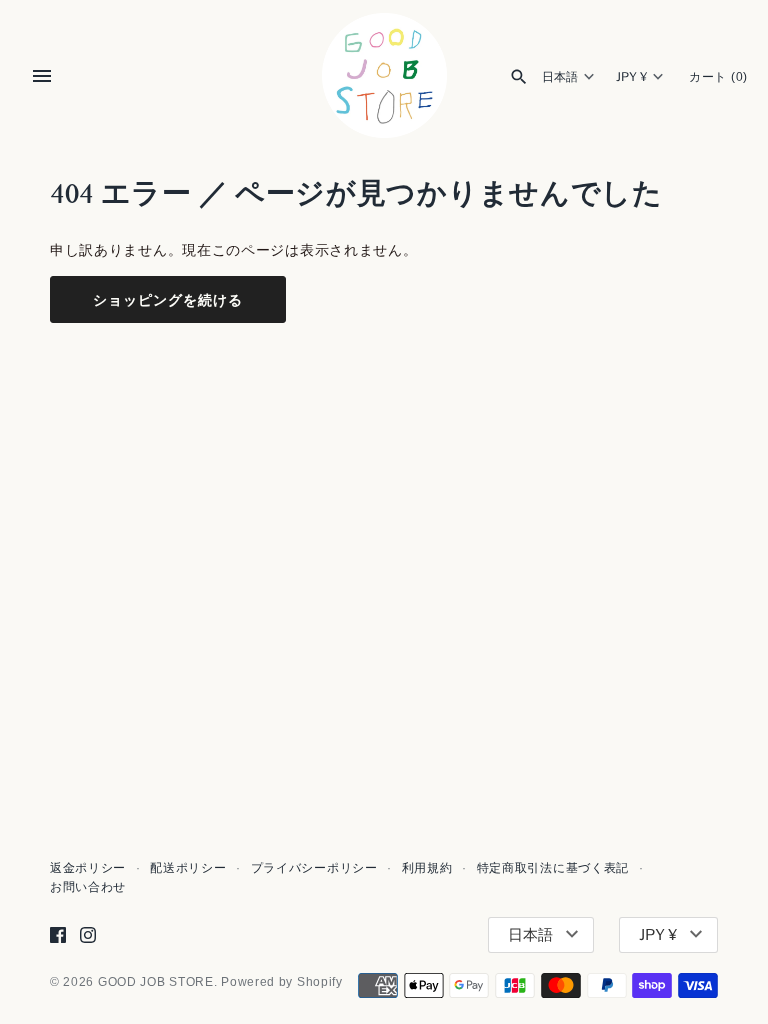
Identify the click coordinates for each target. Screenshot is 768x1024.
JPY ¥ (631, 77)
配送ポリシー (188, 868)
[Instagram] (88, 934)
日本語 (560, 77)
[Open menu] (42, 76)
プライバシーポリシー (314, 868)
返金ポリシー (88, 868)
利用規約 (427, 868)
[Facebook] (58, 934)
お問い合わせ (88, 887)
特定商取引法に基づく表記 (553, 868)
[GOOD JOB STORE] (384, 75)
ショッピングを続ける (168, 299)
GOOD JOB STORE (156, 982)
